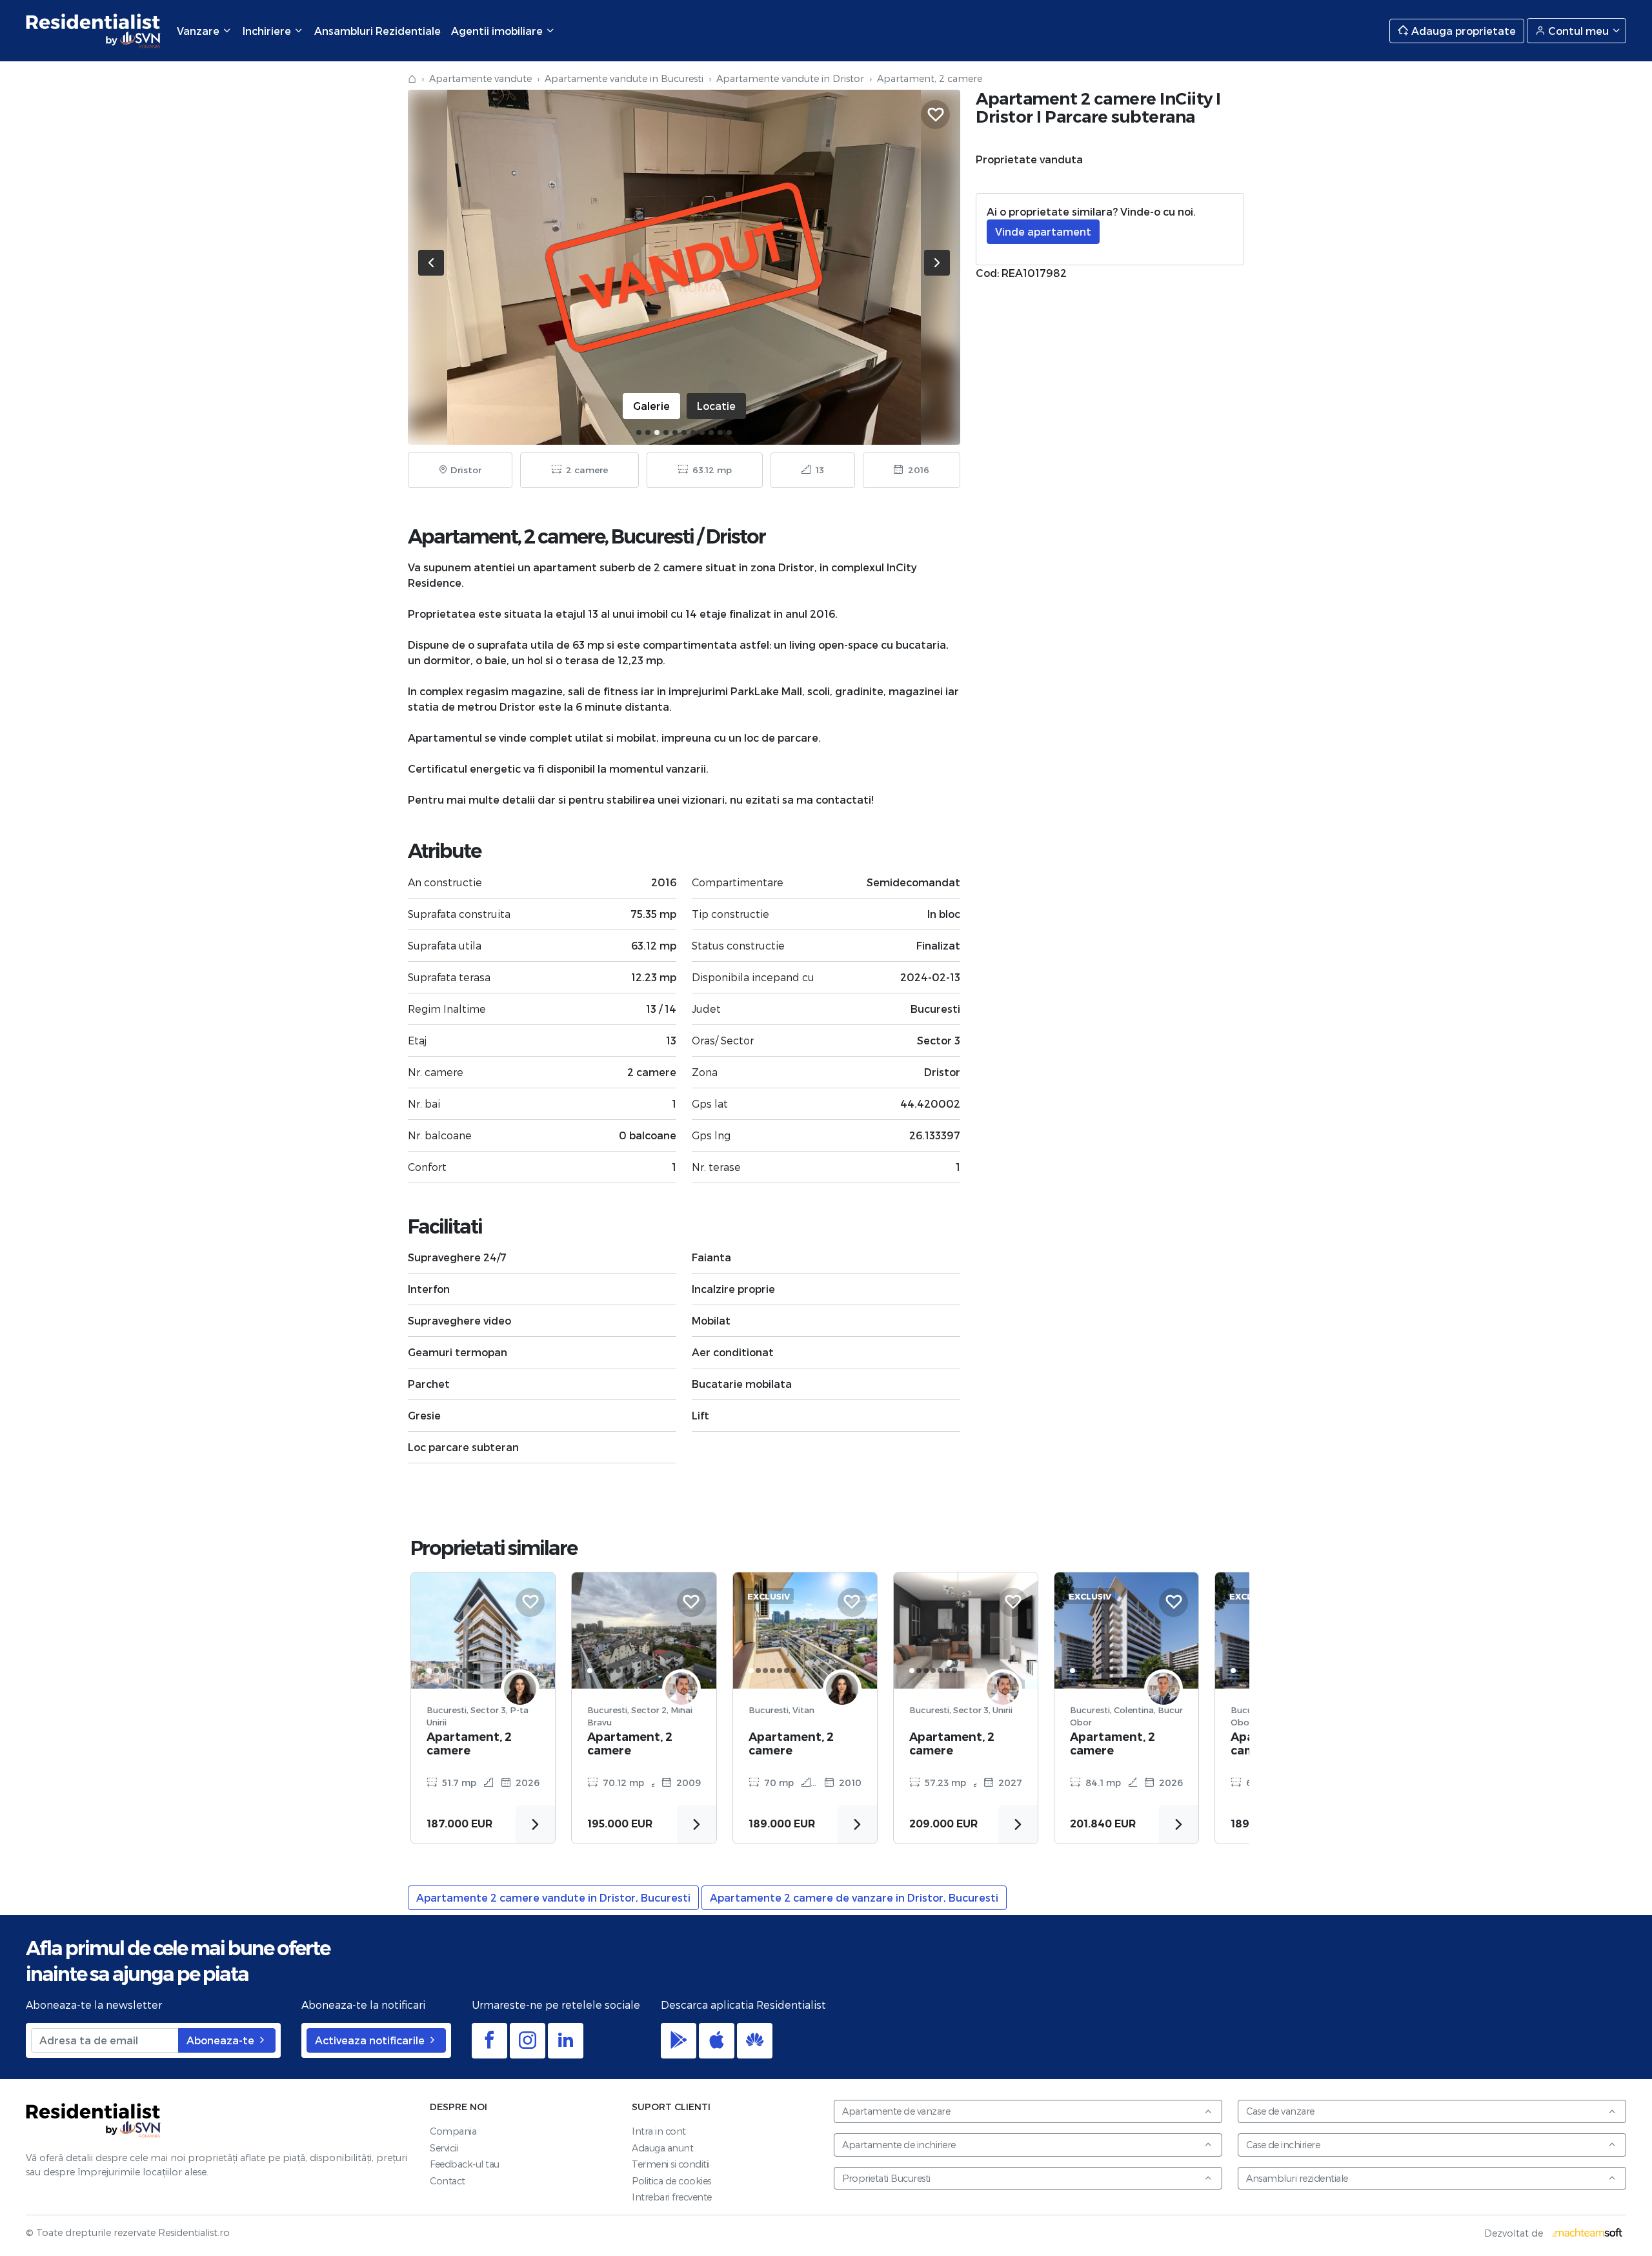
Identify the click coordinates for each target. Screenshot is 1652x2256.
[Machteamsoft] (1587, 2233)
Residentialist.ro (94, 31)
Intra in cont (659, 2131)
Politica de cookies (671, 2181)
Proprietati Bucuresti (886, 2178)
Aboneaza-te (222, 2040)
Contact (448, 2181)
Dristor (736, 537)
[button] (639, 432)
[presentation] (431, 263)
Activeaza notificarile (371, 2040)
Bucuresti (652, 537)
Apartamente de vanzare (896, 2111)
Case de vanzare (1280, 2111)
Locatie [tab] (716, 406)
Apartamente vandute (480, 78)
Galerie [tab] (651, 406)
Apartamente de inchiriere (899, 2145)
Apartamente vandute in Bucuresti (624, 78)
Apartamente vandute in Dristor (790, 78)
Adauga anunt (662, 2148)
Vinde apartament (1043, 231)
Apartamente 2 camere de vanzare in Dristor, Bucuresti (854, 1897)
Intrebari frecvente (672, 2197)
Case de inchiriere (1283, 2145)
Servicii (444, 2148)
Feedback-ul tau (465, 2164)
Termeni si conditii (671, 2164)
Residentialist (94, 2120)
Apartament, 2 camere (469, 1743)
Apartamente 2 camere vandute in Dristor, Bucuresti (553, 1897)
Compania (453, 2131)
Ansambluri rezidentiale (1297, 2178)
